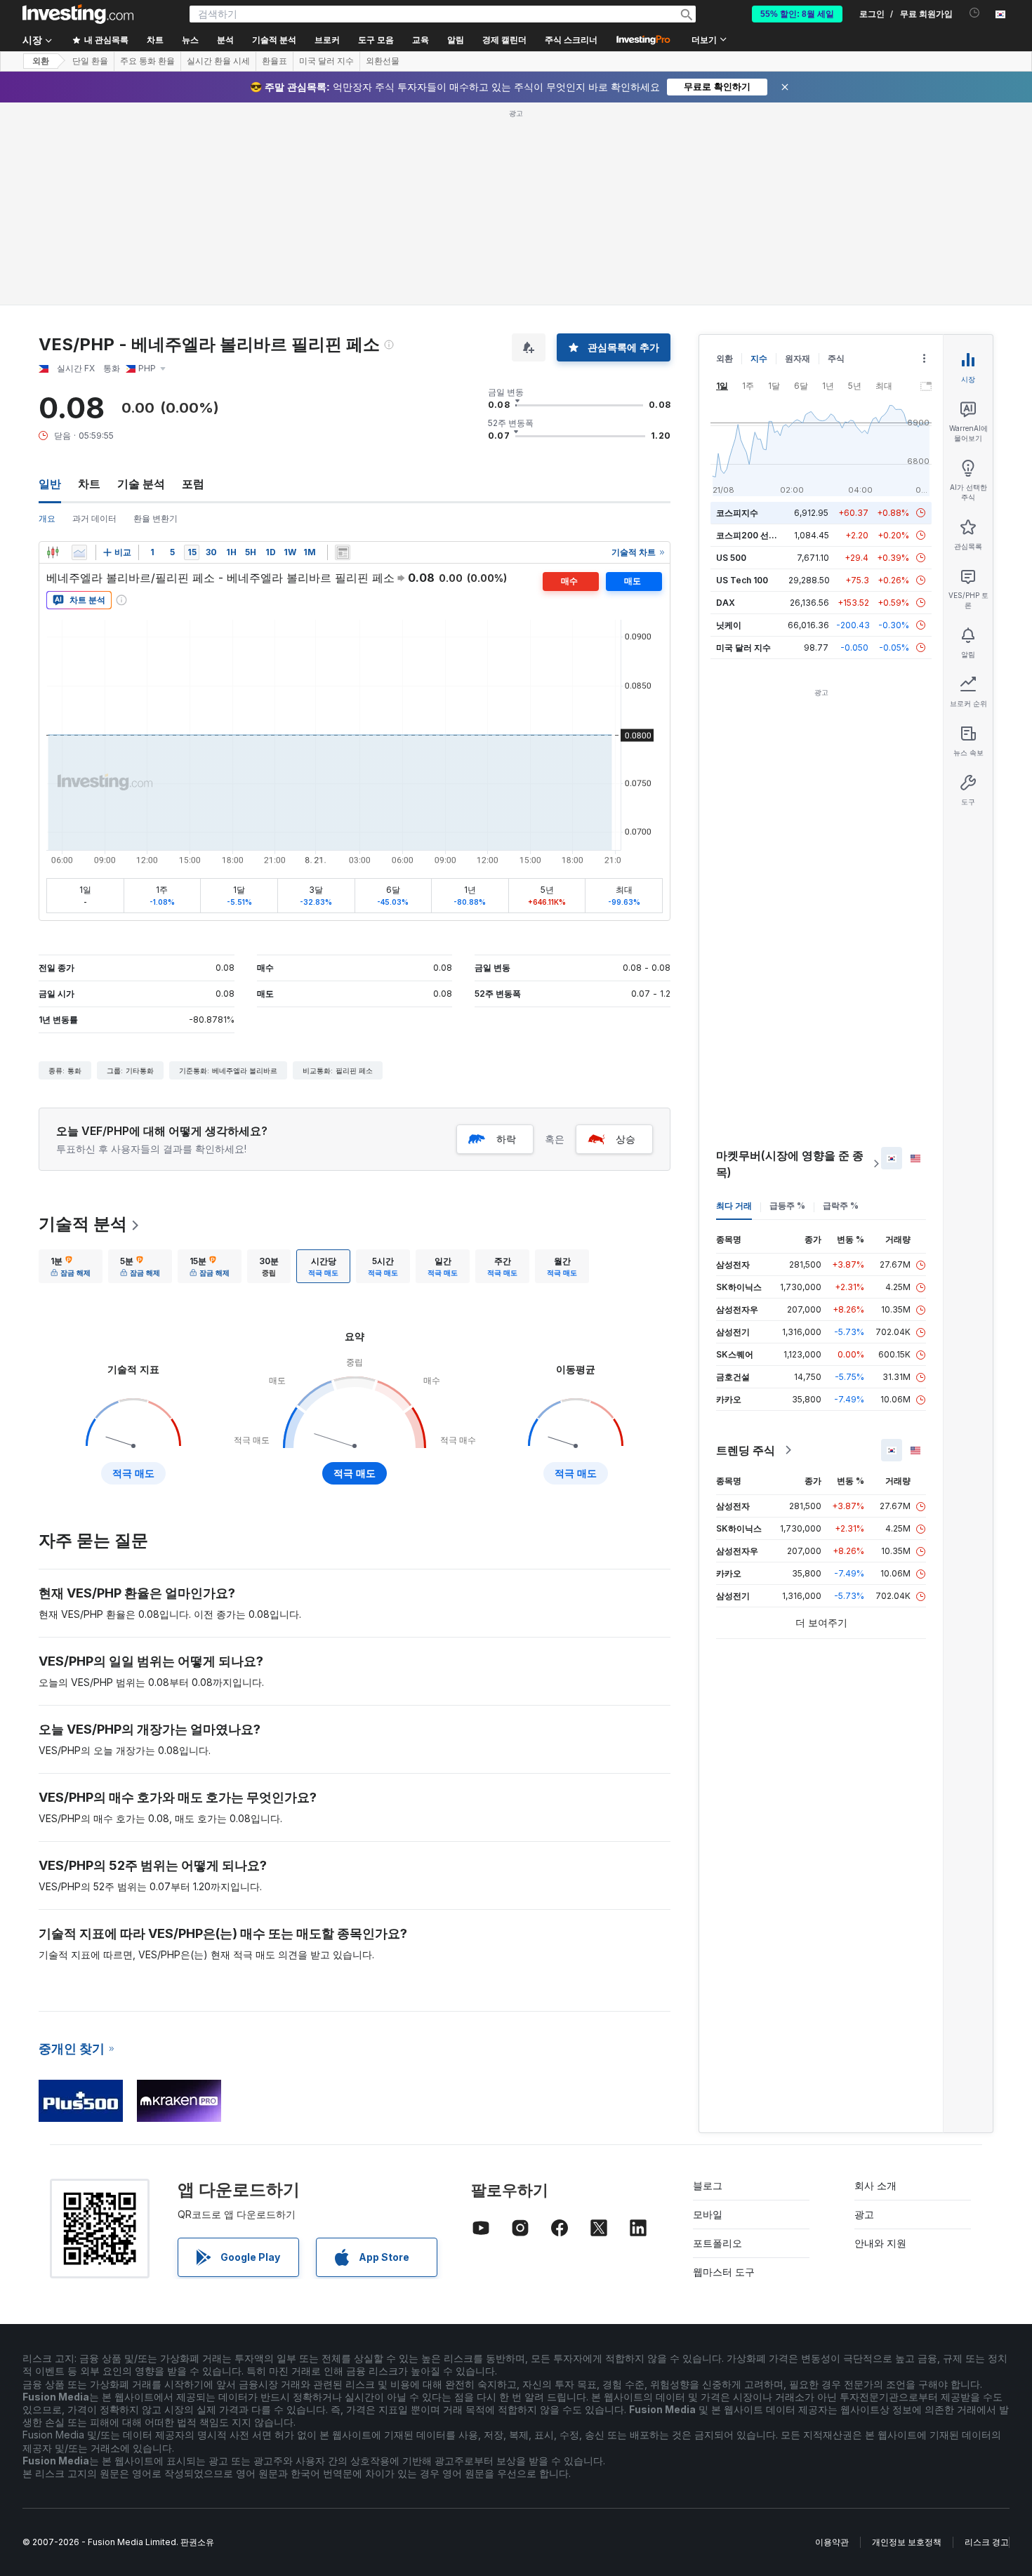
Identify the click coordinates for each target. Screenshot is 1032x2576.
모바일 (708, 2214)
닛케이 (729, 625)
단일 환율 (90, 61)
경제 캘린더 (504, 40)
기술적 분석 (83, 1224)
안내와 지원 (880, 2243)
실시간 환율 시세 (218, 61)
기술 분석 (141, 484)
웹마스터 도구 (724, 2272)
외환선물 (383, 61)
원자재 (798, 358)
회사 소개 (875, 2185)
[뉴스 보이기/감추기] (343, 552)
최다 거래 (734, 1206)
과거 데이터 (94, 518)
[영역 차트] (79, 552)
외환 (41, 61)
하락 (506, 1139)
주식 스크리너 (571, 40)
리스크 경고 (987, 2542)
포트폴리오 (717, 2243)
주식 (836, 358)
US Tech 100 (742, 580)
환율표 (274, 61)
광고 (864, 2214)
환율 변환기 (156, 518)
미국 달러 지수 (326, 61)
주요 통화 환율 (147, 61)
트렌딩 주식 (746, 1450)
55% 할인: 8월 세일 (797, 14)
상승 (626, 1139)
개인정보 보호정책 (907, 2542)
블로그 (708, 2185)
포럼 (193, 484)
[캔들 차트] (53, 552)
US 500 (731, 558)
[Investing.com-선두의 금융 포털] (78, 14)
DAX (726, 603)
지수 (759, 358)
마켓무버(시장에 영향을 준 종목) (790, 1164)
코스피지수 (737, 513)
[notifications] (975, 13)
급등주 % (787, 1206)
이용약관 (832, 2542)
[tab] (71, 1266)
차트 (89, 484)
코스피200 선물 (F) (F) (760, 535)
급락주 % (841, 1206)
